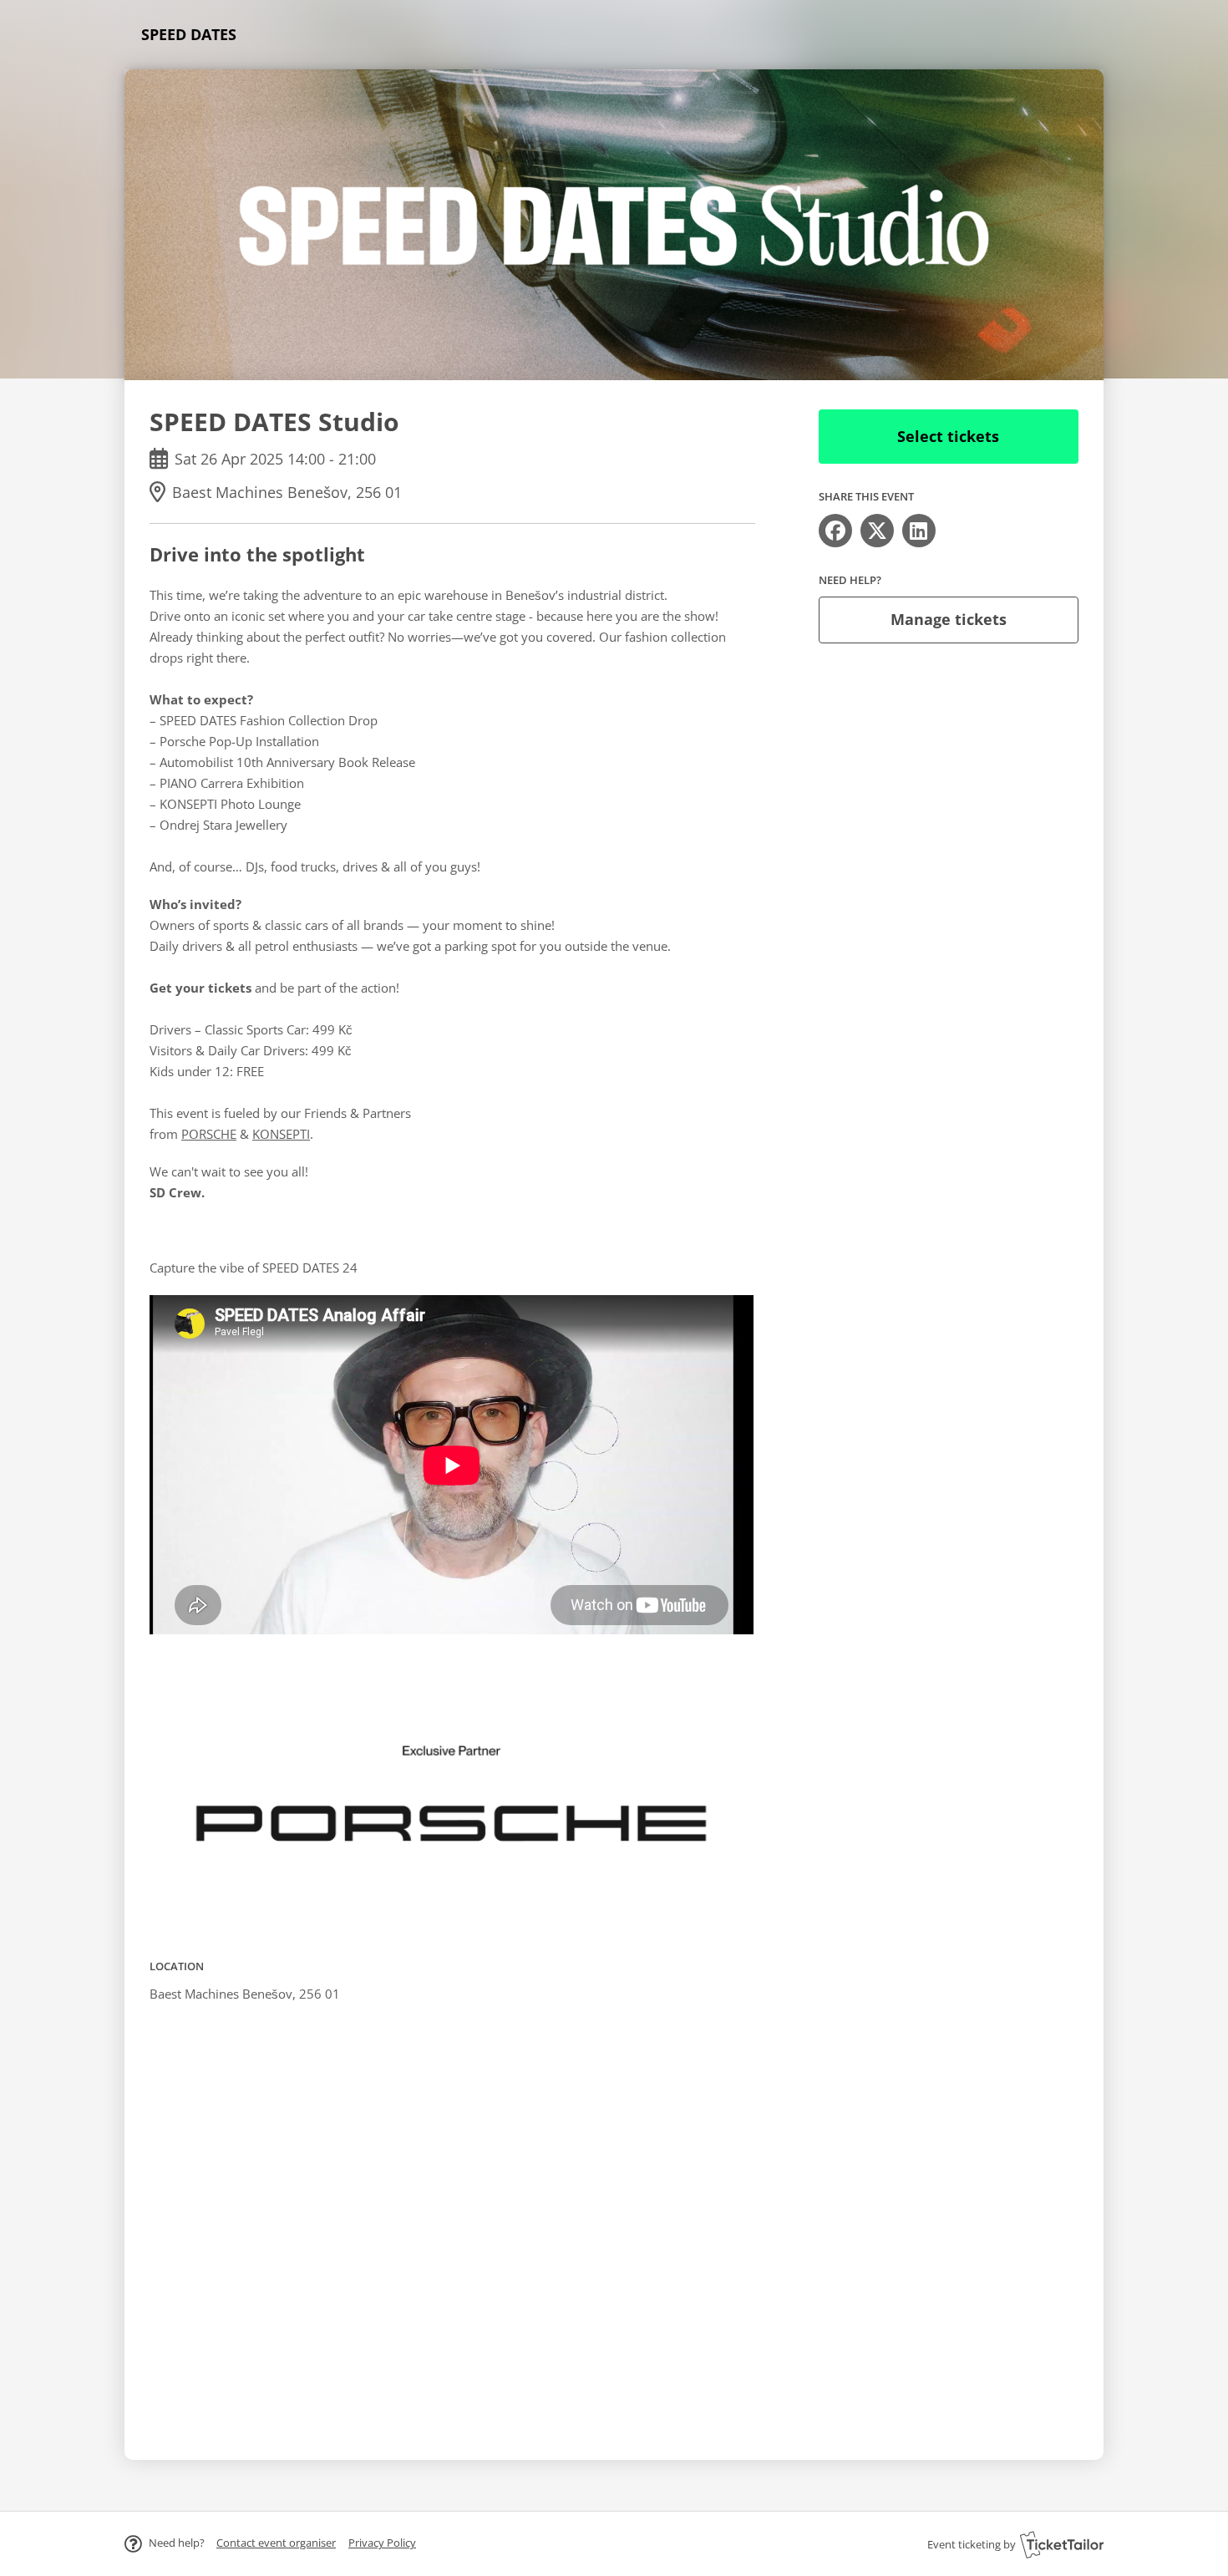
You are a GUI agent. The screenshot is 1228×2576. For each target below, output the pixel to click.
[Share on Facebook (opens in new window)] (835, 531)
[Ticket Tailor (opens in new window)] (1062, 2544)
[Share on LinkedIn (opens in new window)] (919, 531)
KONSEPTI (281, 1134)
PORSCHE (209, 1134)
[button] (276, 2543)
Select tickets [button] (948, 436)
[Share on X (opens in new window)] (877, 531)
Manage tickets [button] (949, 619)
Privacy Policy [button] (382, 2543)
